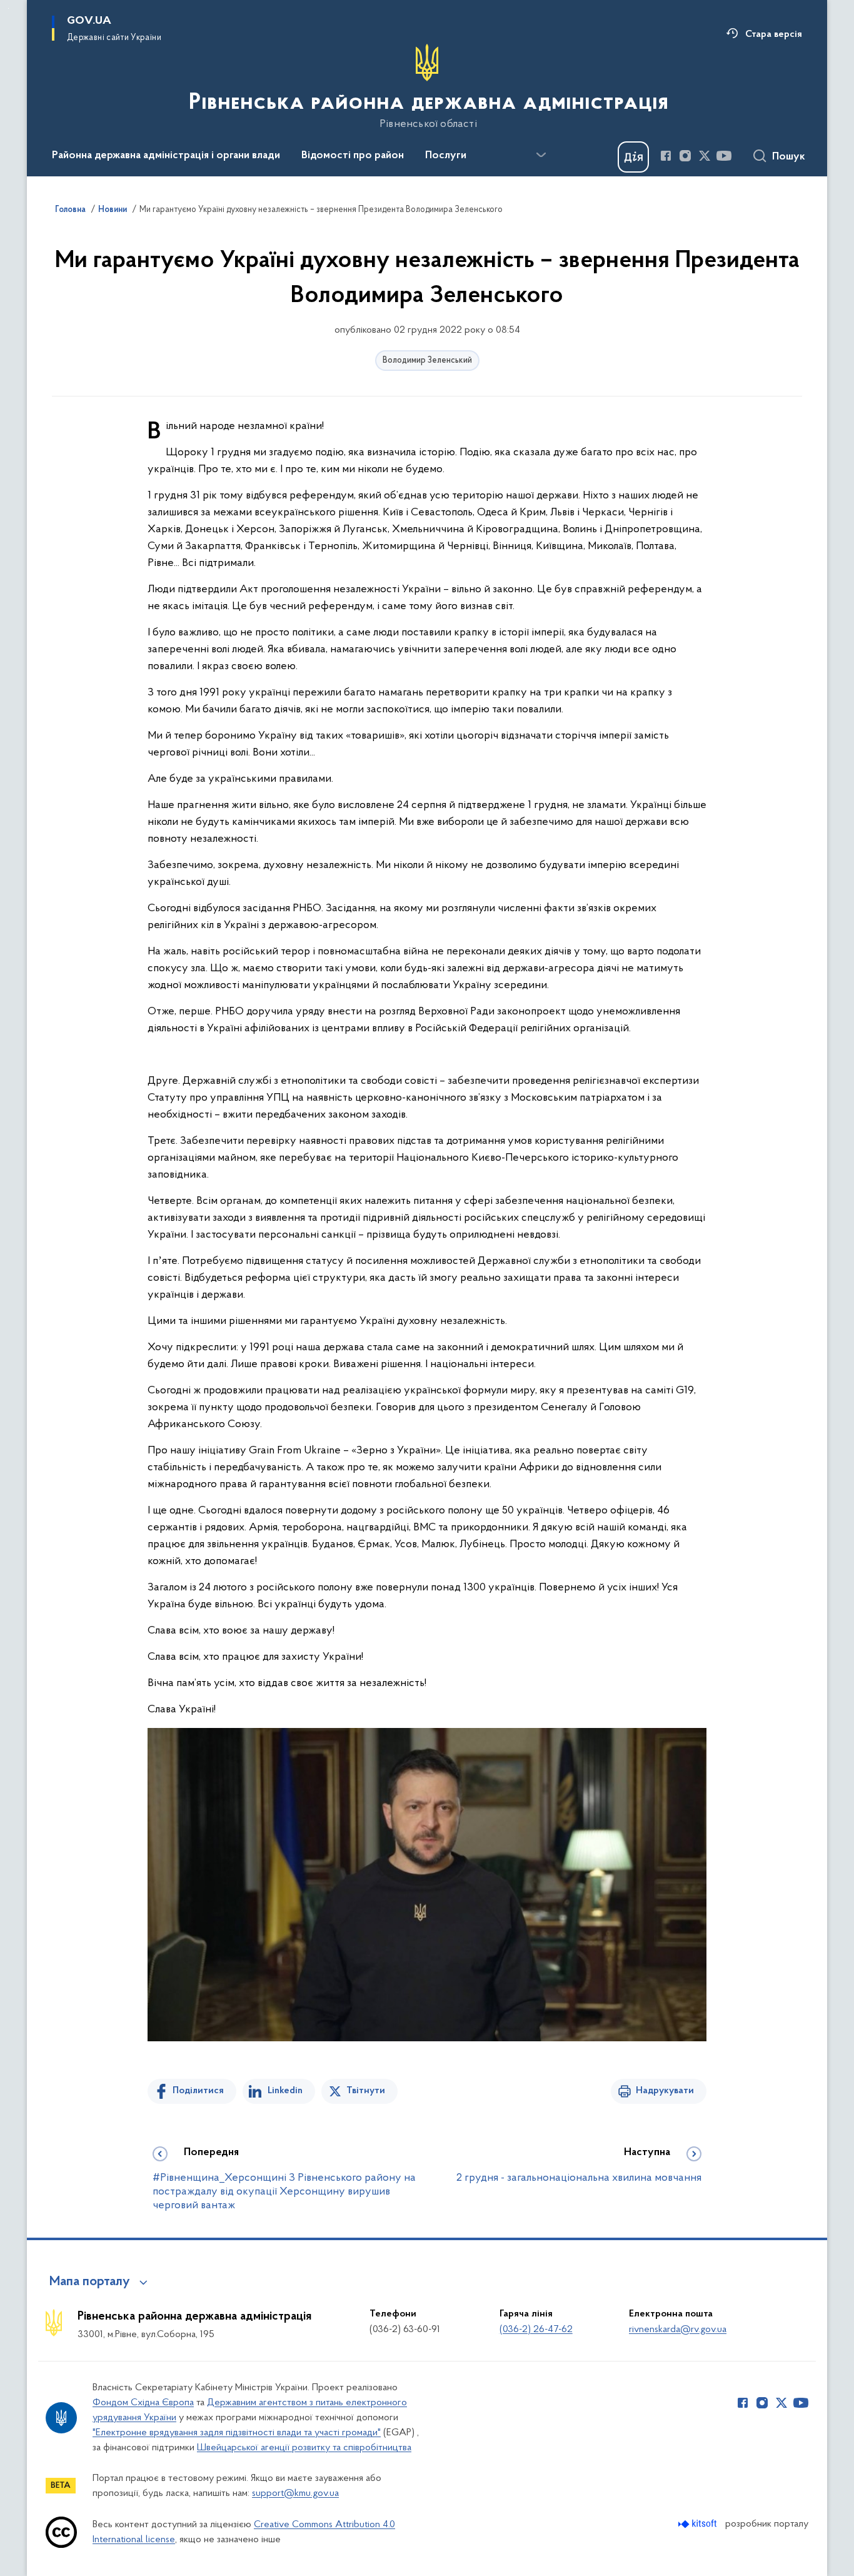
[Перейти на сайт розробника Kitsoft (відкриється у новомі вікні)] (699, 2524)
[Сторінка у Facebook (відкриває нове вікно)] (666, 156)
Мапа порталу (90, 2282)
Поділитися (198, 2091)
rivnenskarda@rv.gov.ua (678, 2330)
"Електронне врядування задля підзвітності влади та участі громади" (237, 2433)
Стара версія (774, 34)
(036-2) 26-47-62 (536, 2330)
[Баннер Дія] (633, 157)
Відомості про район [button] (353, 156)
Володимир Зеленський (427, 361)
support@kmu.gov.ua (295, 2493)
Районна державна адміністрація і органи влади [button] (166, 156)
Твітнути (366, 2091)
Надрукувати (665, 2091)
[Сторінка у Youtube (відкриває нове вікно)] (724, 156)
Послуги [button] (446, 156)
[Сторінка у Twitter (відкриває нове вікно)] (705, 156)
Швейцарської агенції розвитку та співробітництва (304, 2448)
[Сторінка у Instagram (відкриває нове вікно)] (685, 156)
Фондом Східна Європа (143, 2403)
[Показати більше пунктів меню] (541, 155)
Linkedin (285, 2091)
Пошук (789, 157)
